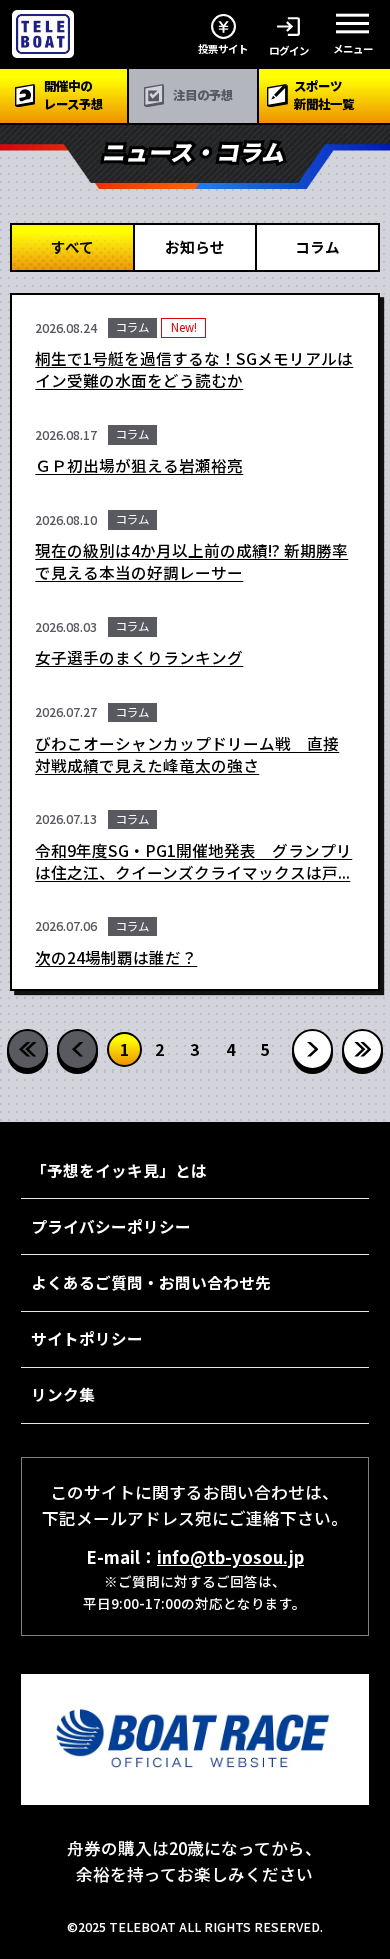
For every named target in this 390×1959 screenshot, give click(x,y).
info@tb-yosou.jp (230, 1557)
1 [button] (124, 1049)
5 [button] (265, 1049)
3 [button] (194, 1049)
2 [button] (159, 1049)
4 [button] (230, 1049)
